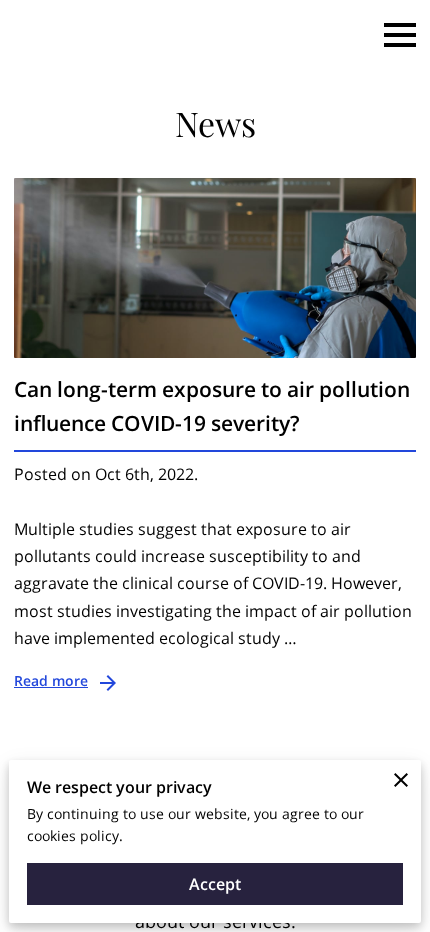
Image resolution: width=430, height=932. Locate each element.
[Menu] (400, 35)
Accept (215, 884)
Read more (51, 680)
